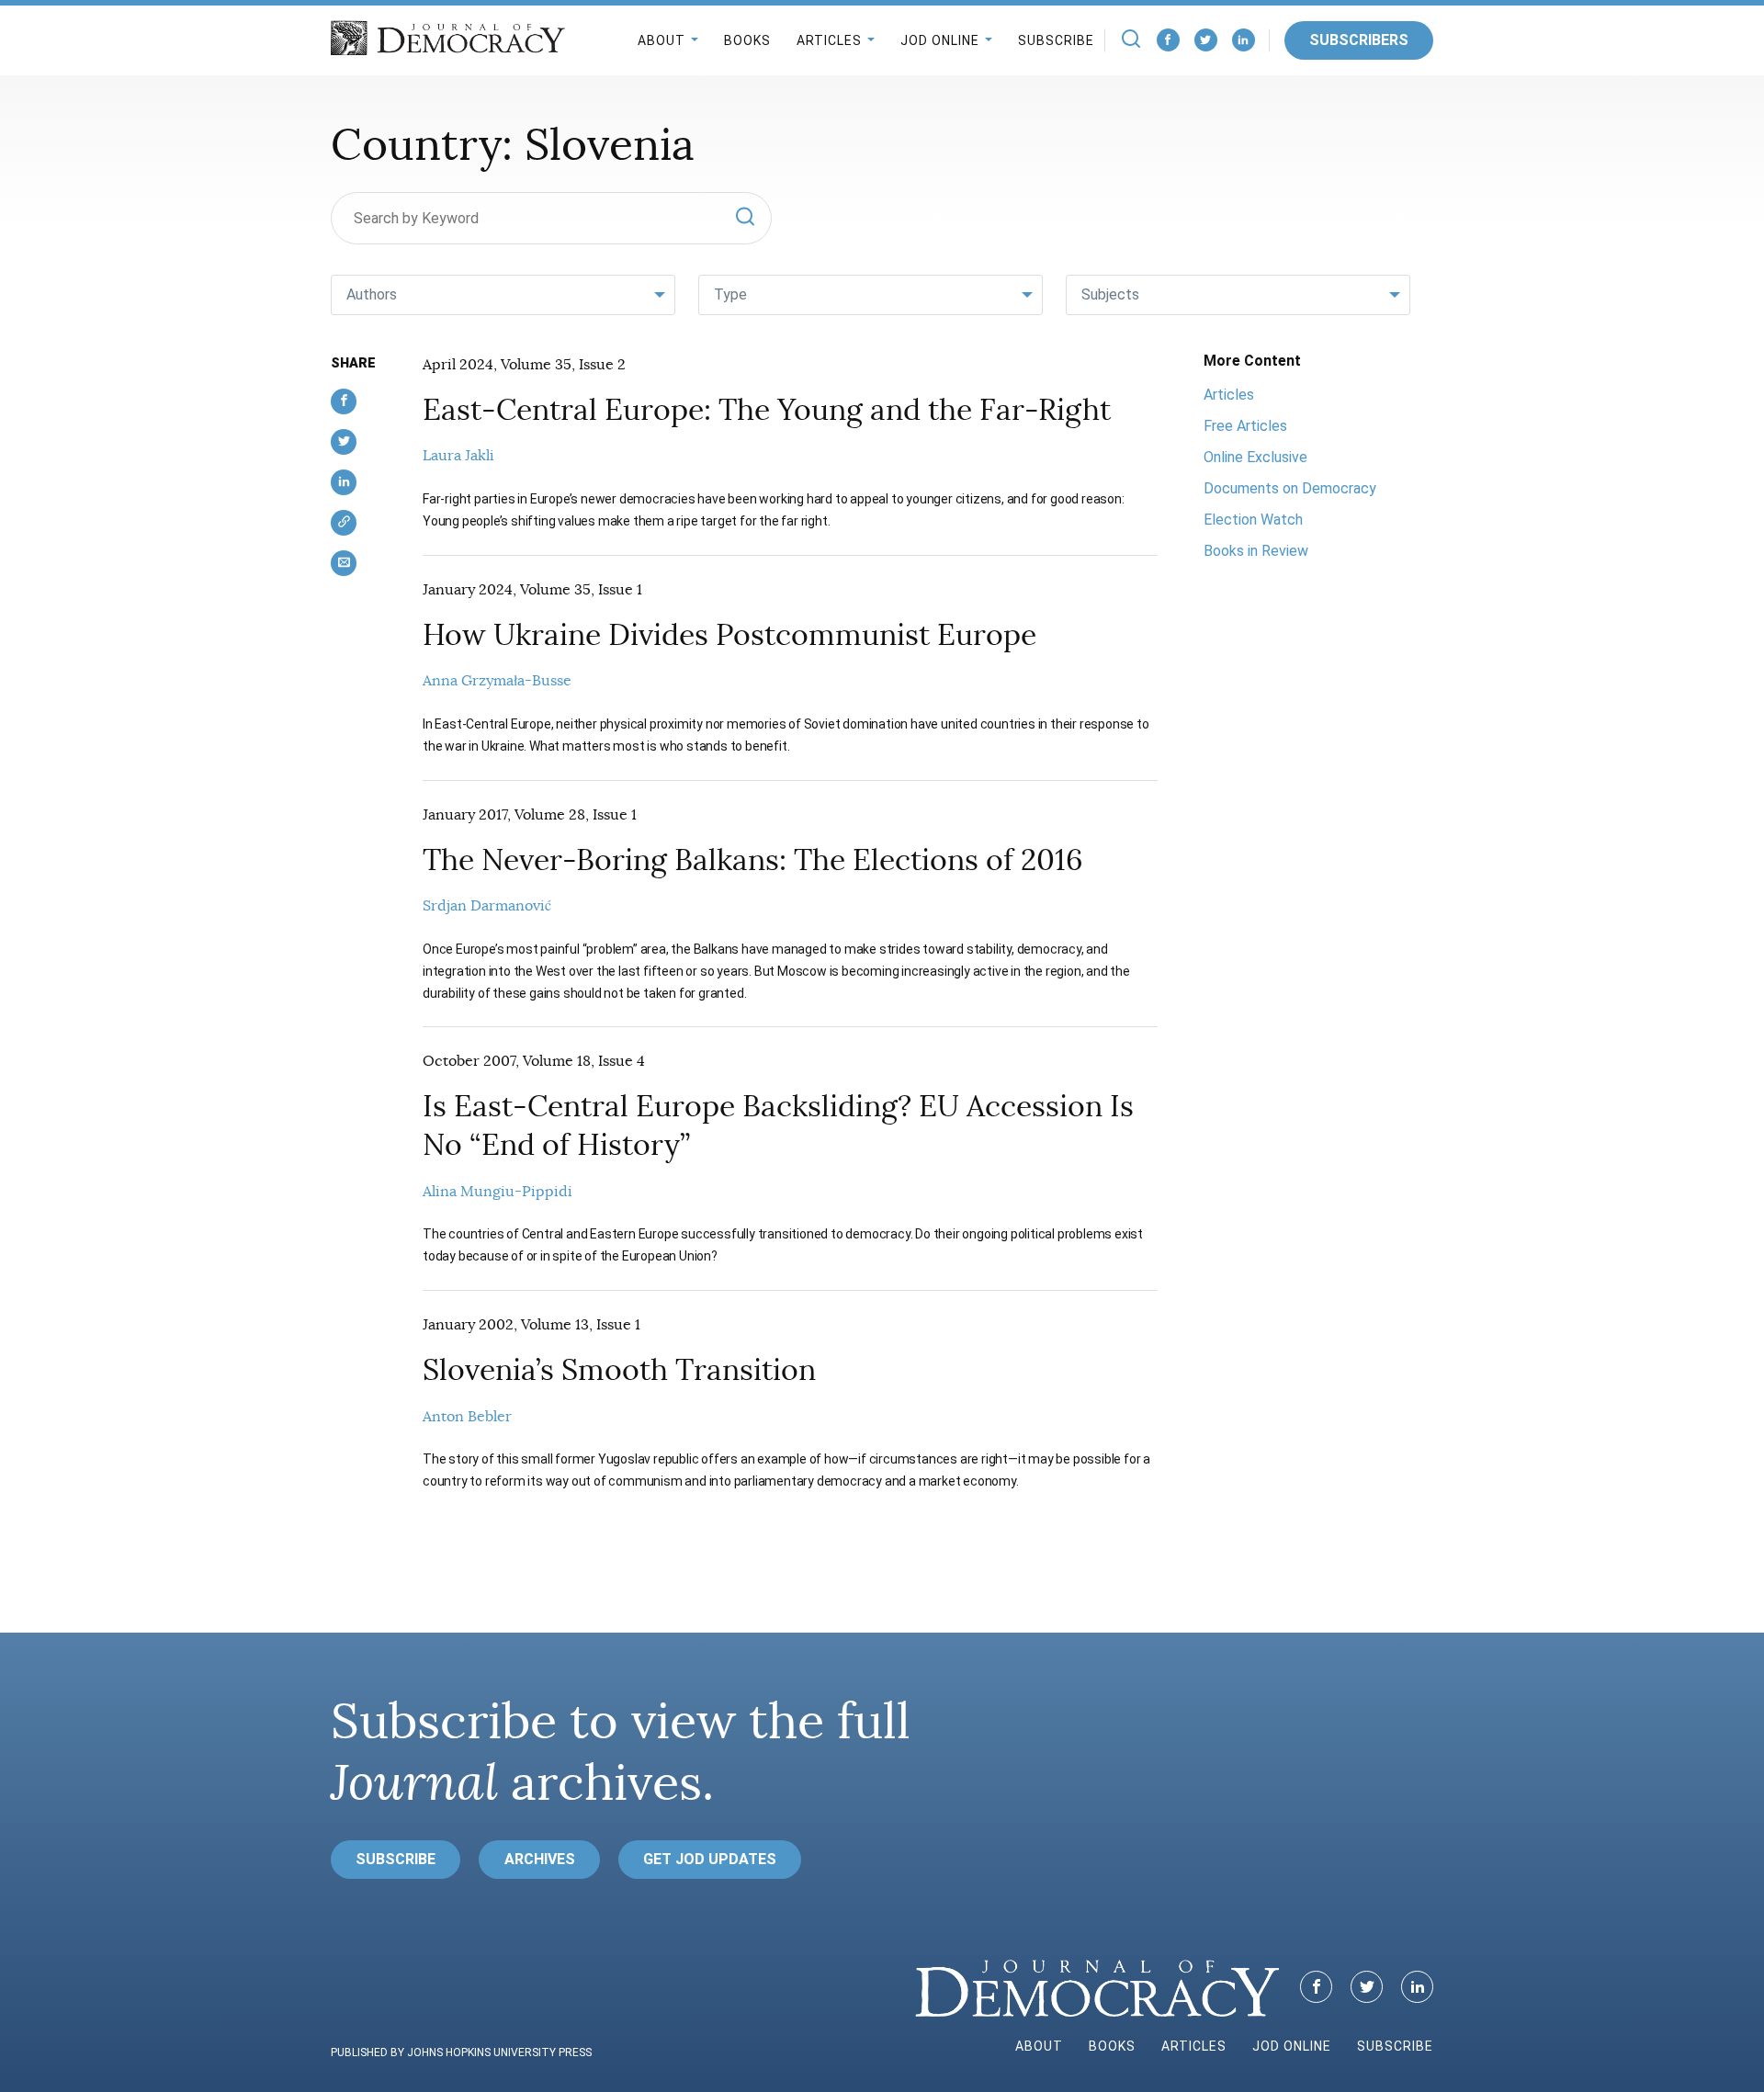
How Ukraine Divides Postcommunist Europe (729, 635)
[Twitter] (1206, 40)
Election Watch (1253, 520)
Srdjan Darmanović (487, 906)
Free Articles (1245, 426)
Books (747, 40)
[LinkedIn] (1244, 40)
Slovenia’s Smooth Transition (619, 1370)
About (661, 40)
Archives (540, 1859)
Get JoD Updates (710, 1859)
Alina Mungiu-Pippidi (498, 1192)
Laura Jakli (458, 456)
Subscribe (1056, 40)
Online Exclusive (1255, 457)
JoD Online (940, 40)
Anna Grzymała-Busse (497, 681)
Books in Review (1256, 551)
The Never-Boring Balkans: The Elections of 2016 (753, 860)
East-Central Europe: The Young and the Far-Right (767, 410)
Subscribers (1359, 40)
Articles (829, 40)
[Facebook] (1168, 40)
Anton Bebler (467, 1417)
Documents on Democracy (1290, 488)
